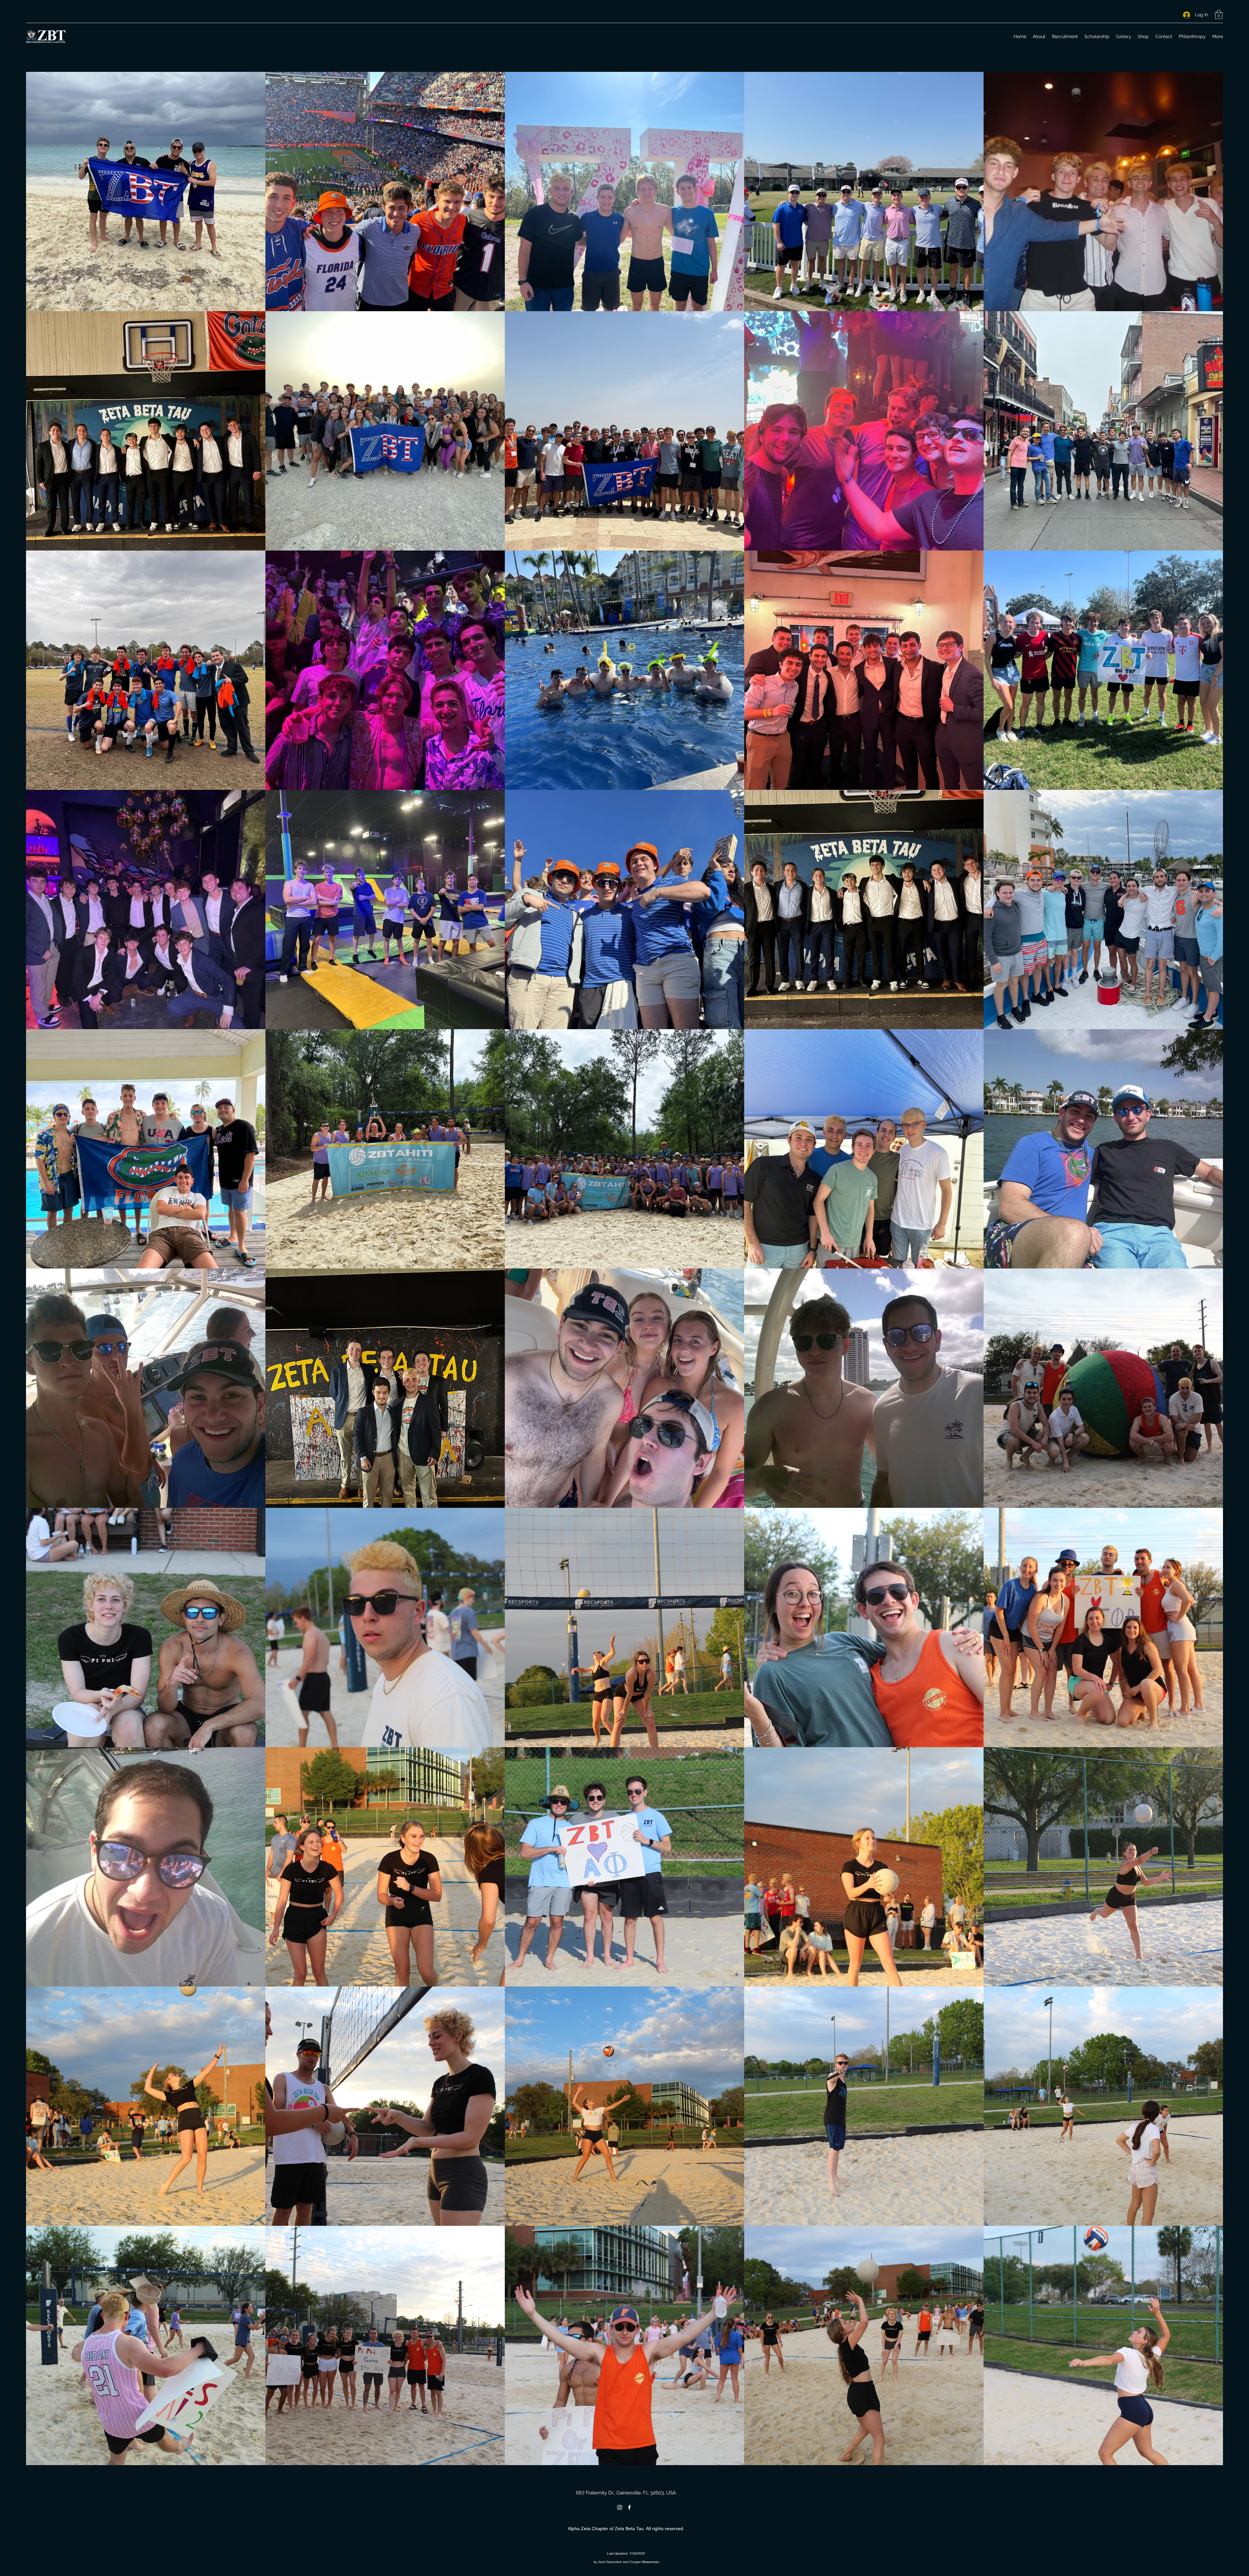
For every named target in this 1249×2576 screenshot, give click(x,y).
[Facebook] (629, 2507)
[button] (1219, 14)
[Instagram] (620, 2507)
